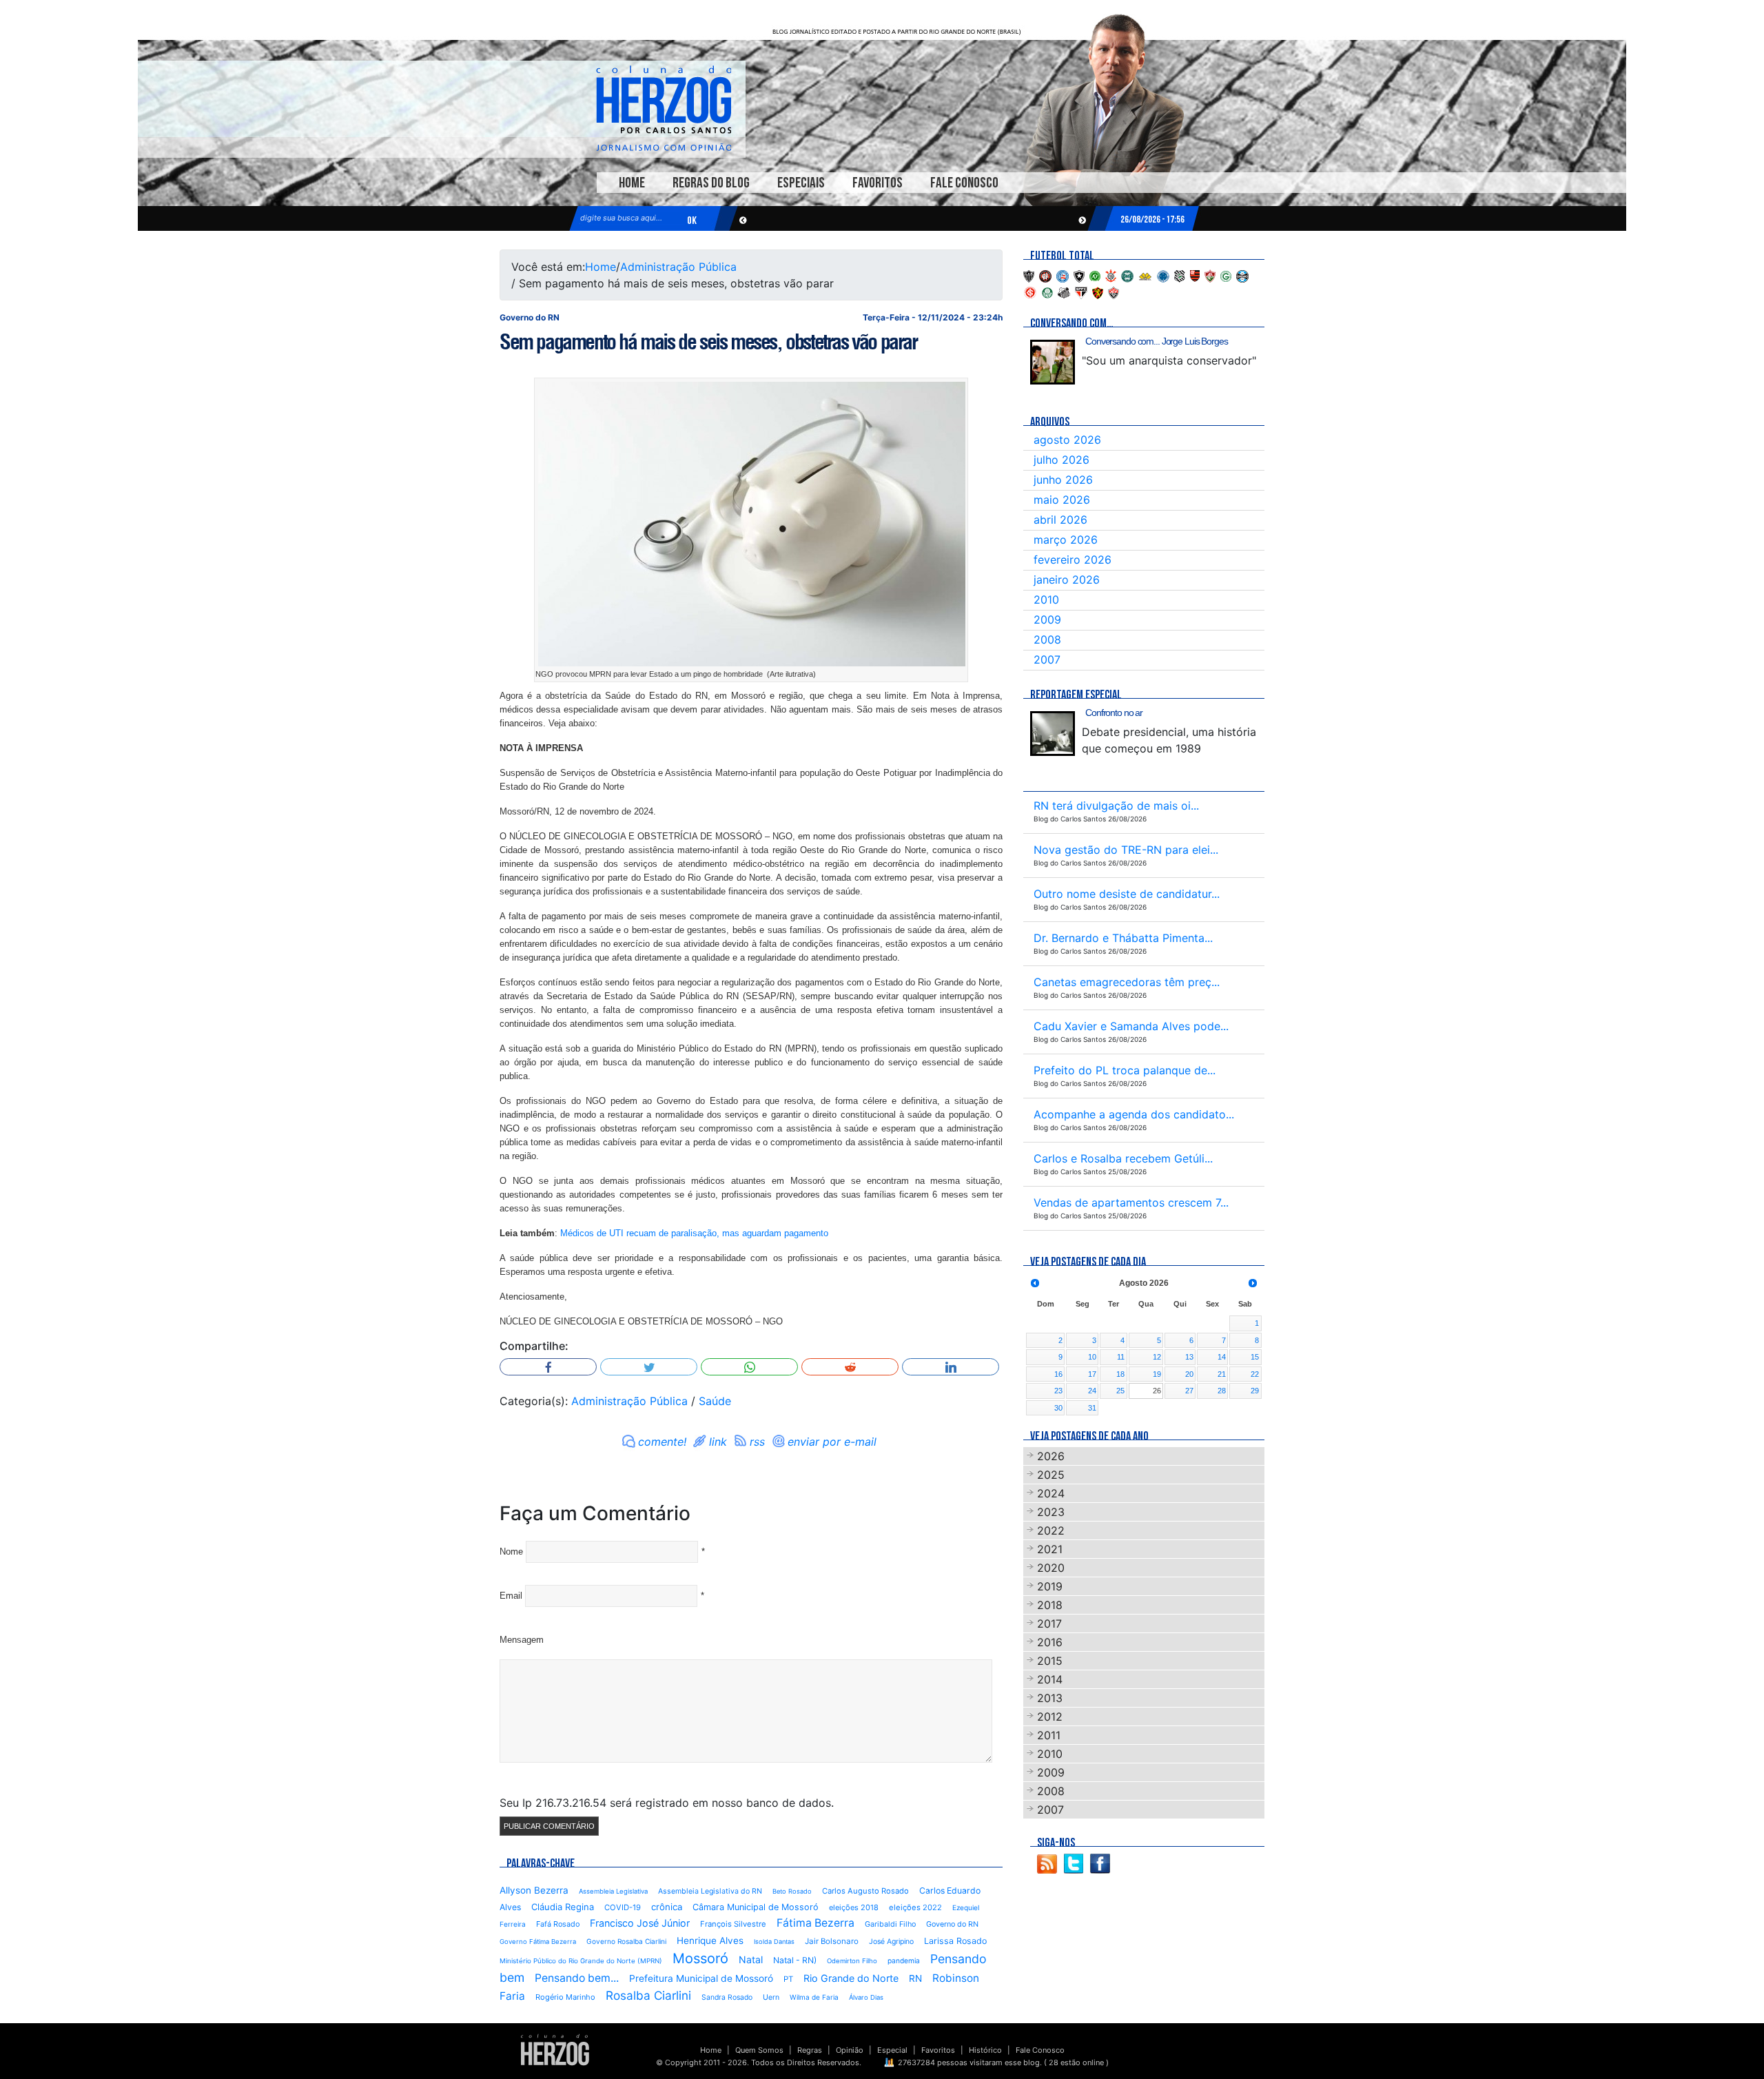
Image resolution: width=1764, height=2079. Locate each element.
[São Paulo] (1081, 291)
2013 (1050, 1698)
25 (1120, 1391)
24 (1092, 1391)
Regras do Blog (711, 183)
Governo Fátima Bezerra (538, 1942)
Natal (751, 1959)
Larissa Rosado (955, 1941)
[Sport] (1098, 291)
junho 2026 (1063, 480)
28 (1222, 1391)
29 (1255, 1391)
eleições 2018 (854, 1907)
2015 (1050, 1661)
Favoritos (878, 183)
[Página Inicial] (555, 2049)
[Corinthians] (1111, 275)
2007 (1047, 659)
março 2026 (1066, 540)
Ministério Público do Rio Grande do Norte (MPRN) (581, 1961)
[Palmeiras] (1047, 291)
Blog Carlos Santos (664, 108)
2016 (1050, 1642)
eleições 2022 (915, 1907)
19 (1157, 1374)
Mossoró (700, 1958)
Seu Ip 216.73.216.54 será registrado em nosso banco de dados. (667, 1803)
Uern (771, 1997)
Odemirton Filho (852, 1961)
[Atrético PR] (1045, 275)
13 (1189, 1357)
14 (1222, 1357)
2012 (1050, 1717)
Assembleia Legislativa (613, 1891)
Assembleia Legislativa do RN (710, 1891)
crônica (667, 1907)
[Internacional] (1030, 291)
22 (1255, 1374)
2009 (1047, 619)
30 (1058, 1408)
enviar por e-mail (832, 1442)
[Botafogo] (1079, 275)
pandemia (904, 1960)
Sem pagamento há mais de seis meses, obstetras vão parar (708, 342)
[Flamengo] (1195, 275)
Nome (511, 1551)
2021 (1050, 1549)
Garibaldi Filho (890, 1924)
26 (1157, 1391)
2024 (1051, 1493)
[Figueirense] (1180, 275)
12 (1157, 1357)
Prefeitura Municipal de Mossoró (701, 1978)
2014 (1050, 1679)
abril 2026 (1060, 520)
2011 (1049, 1735)
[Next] (1253, 1283)
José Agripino (891, 1942)
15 (1255, 1357)
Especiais (801, 183)
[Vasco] (1114, 291)
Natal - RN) (795, 1960)
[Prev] (1035, 1283)
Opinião (850, 2050)
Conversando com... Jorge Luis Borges (1157, 341)
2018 (1050, 1605)
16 (1058, 1374)
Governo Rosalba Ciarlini (626, 1941)
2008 (1047, 639)
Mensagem (522, 1640)
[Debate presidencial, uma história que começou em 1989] (1053, 734)
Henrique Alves (710, 1940)
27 (1189, 1391)
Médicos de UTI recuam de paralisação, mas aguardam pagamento (694, 1233)
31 (1092, 1408)
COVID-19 (623, 1907)
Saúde (715, 1401)
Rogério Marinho (565, 1997)
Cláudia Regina (563, 1907)
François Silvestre (733, 1924)
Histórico (985, 2050)
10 (1092, 1357)
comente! (662, 1442)
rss (757, 1442)
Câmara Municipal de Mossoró (756, 1907)
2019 (1050, 1586)
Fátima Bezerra (816, 1923)
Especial (892, 2050)
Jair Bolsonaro (832, 1941)
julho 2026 (1062, 460)
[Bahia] (1063, 275)
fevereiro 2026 (1073, 560)
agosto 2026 (1067, 440)
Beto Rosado (792, 1891)
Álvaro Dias (866, 1997)
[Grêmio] (1242, 275)
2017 (1049, 1624)
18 (1120, 1374)
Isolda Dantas (774, 1942)
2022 (1051, 1530)
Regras (810, 2050)
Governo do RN (952, 1924)
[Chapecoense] (1095, 275)
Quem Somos (759, 2050)
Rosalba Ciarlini (648, 1995)
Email (511, 1596)
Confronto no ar (1114, 713)
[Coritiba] (1127, 275)
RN (915, 1978)
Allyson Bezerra (534, 1890)
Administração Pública (678, 267)
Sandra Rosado (727, 1997)
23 (1058, 1391)
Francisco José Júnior (640, 1923)
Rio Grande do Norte (851, 1978)
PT (788, 1979)
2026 (1051, 1456)
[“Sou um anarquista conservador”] (1053, 362)
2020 (1051, 1568)
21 (1222, 1374)
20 (1189, 1374)
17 (1092, 1374)
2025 (1051, 1475)
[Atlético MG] (1029, 275)
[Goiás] (1226, 275)
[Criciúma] (1145, 275)
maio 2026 (1062, 500)
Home (632, 183)
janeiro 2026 (1067, 580)
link (718, 1442)
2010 (1046, 600)
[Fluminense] (1210, 275)
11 (1121, 1357)
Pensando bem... (577, 1978)
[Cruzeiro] (1163, 275)
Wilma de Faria (814, 1997)
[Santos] (1064, 291)
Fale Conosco (964, 183)
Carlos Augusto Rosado (865, 1891)
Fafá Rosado (558, 1924)
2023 (1051, 1512)
